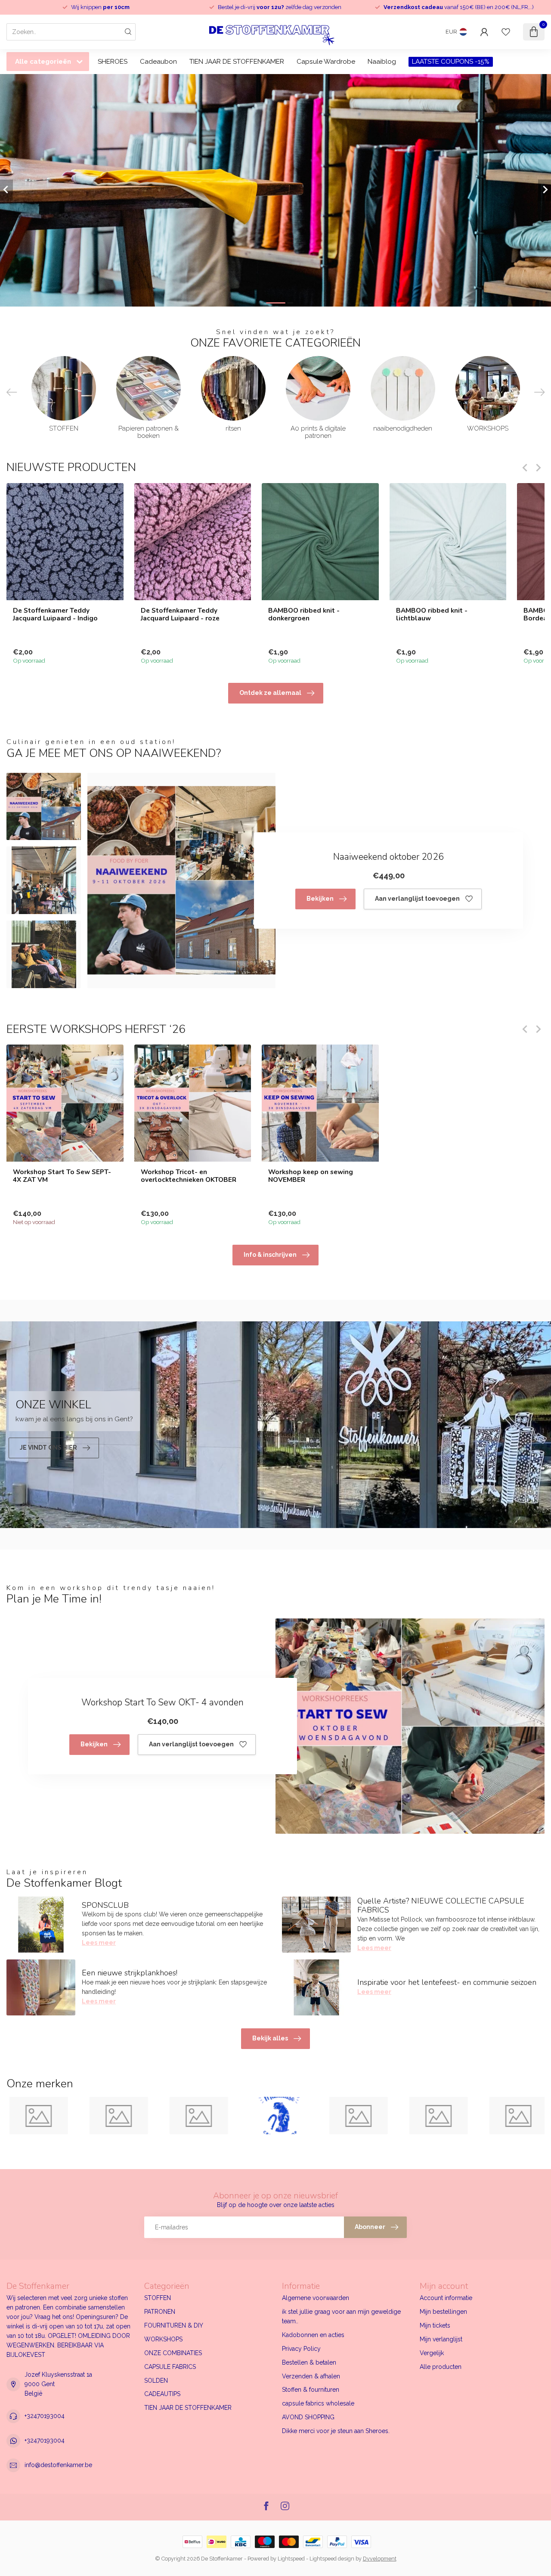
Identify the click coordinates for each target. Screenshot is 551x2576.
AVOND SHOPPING (308, 2417)
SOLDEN (156, 2381)
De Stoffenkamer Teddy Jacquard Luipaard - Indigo (55, 614)
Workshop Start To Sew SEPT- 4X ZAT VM (62, 1176)
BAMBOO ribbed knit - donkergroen (304, 614)
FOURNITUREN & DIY (174, 2325)
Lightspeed (291, 2559)
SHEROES (113, 62)
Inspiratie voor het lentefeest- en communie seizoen (447, 1982)
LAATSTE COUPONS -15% (451, 62)
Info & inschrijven (270, 1255)
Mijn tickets (435, 2325)
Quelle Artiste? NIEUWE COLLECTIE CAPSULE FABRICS (441, 1906)
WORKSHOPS (163, 2339)
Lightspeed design (332, 2559)
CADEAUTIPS (162, 2394)
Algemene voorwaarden (316, 2298)
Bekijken (320, 899)
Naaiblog (382, 62)
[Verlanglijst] (506, 32)
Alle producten (441, 2367)
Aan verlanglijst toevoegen (417, 899)
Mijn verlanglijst (441, 2339)
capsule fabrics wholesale (318, 2403)
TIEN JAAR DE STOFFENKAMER (237, 62)
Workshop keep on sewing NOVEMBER (311, 1176)
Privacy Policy (301, 2349)
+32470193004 (45, 2416)
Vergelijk (432, 2353)
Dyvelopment (380, 2559)
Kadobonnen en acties (313, 2335)
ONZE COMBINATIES (173, 2353)
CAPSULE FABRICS (170, 2367)
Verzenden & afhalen (311, 2376)
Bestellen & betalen (309, 2362)
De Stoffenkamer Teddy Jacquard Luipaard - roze (180, 614)
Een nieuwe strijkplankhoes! (130, 1973)
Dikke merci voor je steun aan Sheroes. (336, 2431)
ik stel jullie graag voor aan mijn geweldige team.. (341, 2316)
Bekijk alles (270, 2038)
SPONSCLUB (105, 1905)
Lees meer (99, 1943)
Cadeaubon (158, 62)
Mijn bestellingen (443, 2312)
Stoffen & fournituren (311, 2390)
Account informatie (446, 2298)
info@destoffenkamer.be (58, 2465)
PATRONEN (160, 2312)
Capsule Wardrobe (326, 62)
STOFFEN (158, 2298)
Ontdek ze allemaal (270, 693)
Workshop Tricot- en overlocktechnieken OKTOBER (189, 1176)
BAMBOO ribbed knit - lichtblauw (432, 614)
